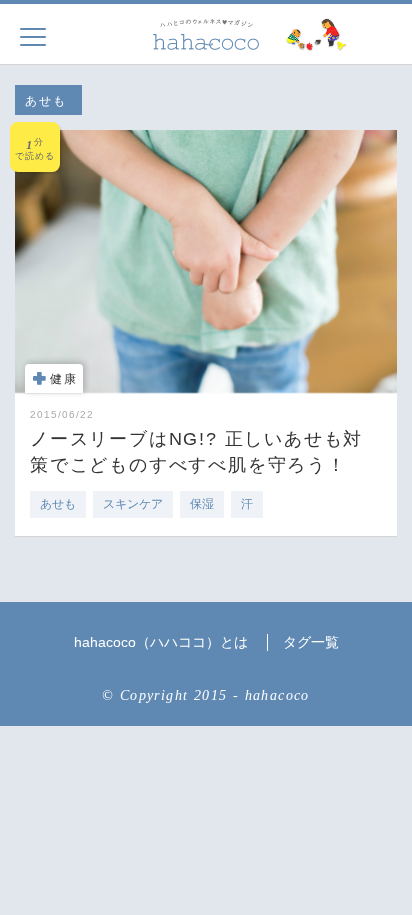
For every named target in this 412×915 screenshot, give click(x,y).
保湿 (202, 504)
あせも (58, 504)
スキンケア (133, 504)
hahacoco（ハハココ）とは (161, 642)
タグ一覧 (311, 642)
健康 (64, 379)
